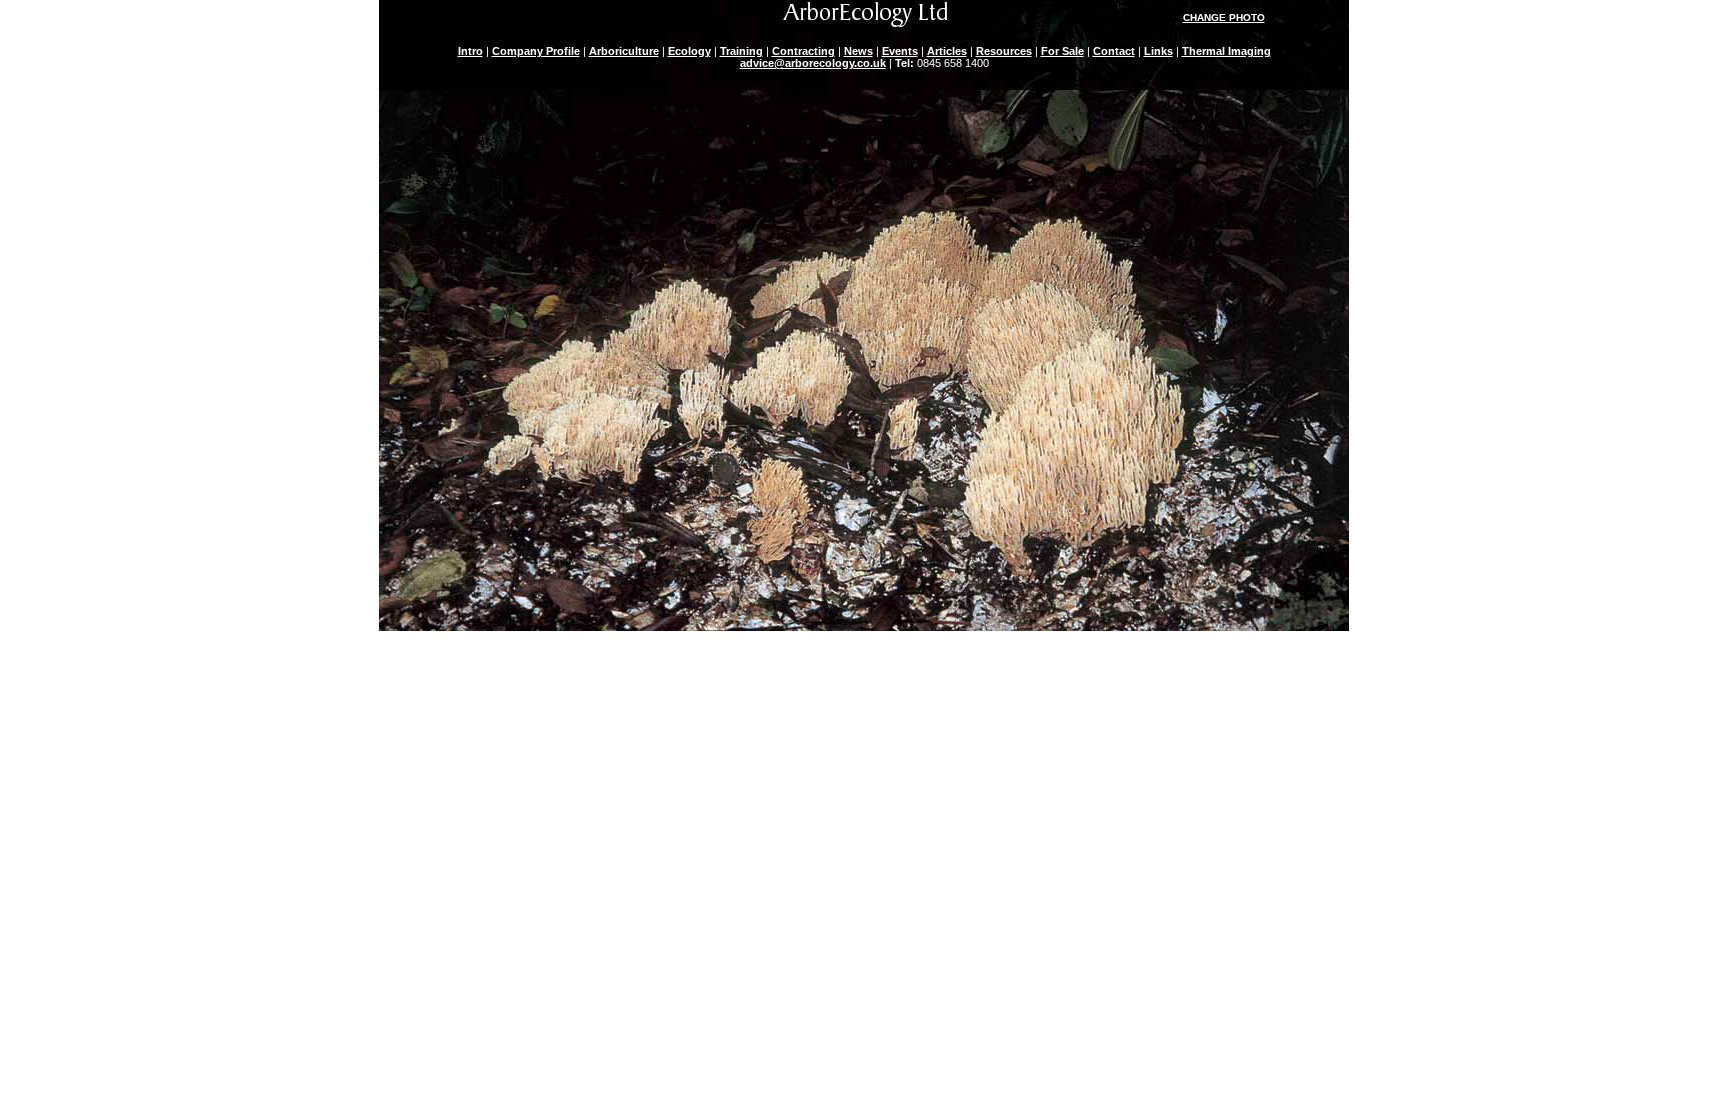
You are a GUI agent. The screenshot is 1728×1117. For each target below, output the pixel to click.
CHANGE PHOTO (1224, 17)
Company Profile (536, 51)
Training (741, 51)
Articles (947, 51)
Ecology (689, 51)
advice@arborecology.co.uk (813, 63)
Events (900, 51)
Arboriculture (624, 51)
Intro (470, 51)
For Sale (1062, 51)
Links (1158, 51)
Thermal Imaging (1226, 51)
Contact (1114, 51)
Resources (1004, 51)
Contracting (803, 51)
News (858, 51)
